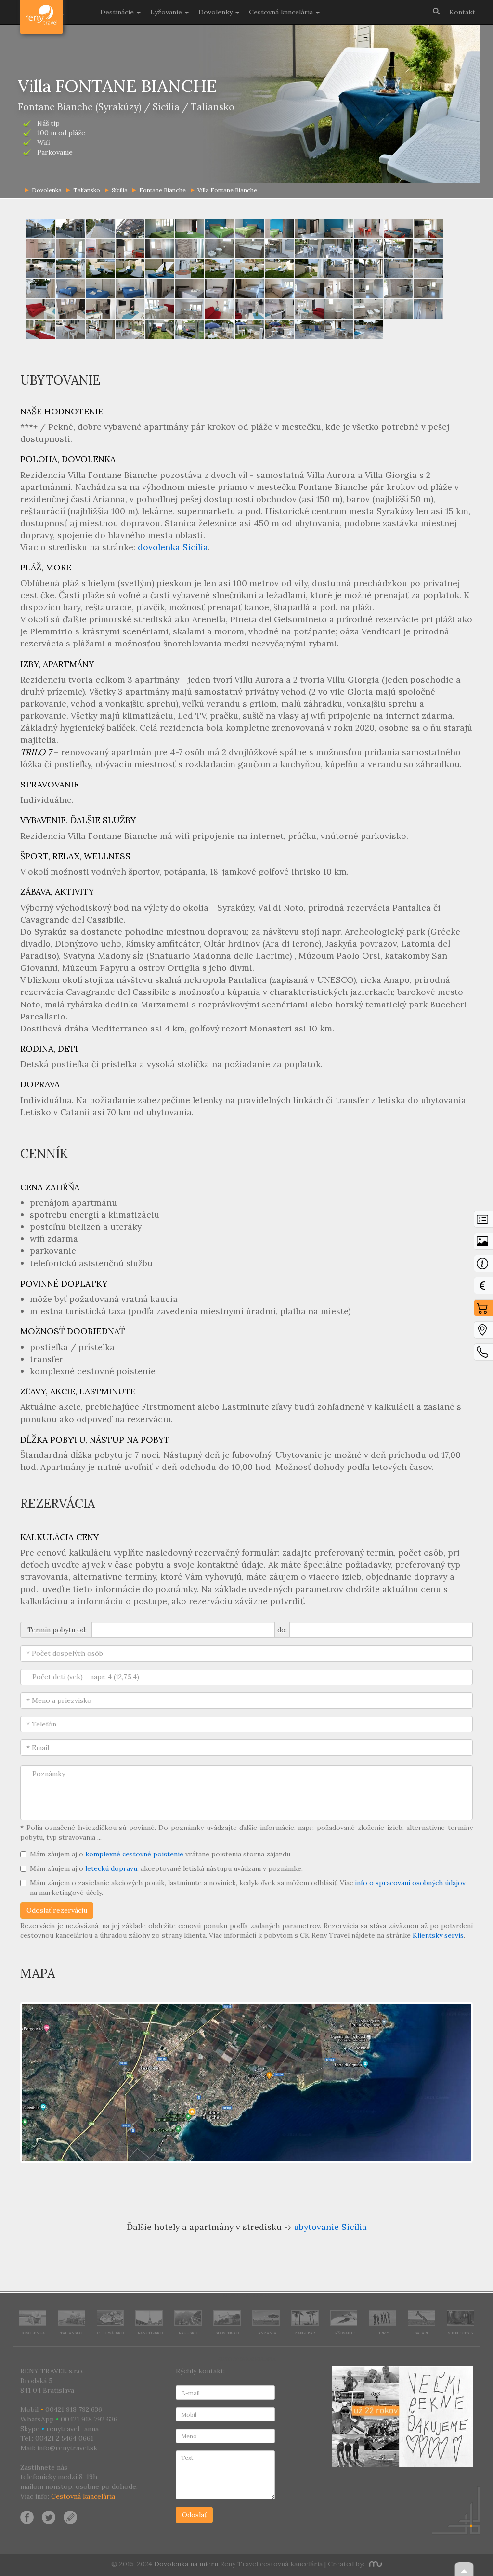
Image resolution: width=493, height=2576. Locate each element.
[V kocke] (483, 1222)
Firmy (383, 2333)
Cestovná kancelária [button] (282, 12)
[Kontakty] (483, 1354)
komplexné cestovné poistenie (134, 1854)
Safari (422, 2333)
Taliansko (87, 190)
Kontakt (462, 12)
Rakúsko (188, 2333)
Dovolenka (32, 2333)
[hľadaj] (436, 11)
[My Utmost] (374, 2564)
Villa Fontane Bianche (227, 190)
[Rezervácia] (483, 1310)
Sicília (120, 190)
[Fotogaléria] (483, 1244)
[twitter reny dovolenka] (49, 2517)
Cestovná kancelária (83, 2496)
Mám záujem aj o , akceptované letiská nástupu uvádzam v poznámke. (166, 1868)
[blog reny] (69, 2517)
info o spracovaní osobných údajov (410, 1883)
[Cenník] (483, 1288)
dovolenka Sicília (173, 547)
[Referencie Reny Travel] (402, 2416)
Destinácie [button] (118, 12)
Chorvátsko (110, 2333)
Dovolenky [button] (216, 12)
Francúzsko (149, 2333)
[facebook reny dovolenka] (27, 2517)
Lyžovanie (344, 2333)
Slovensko (227, 2333)
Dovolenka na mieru (186, 2564)
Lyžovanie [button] (167, 12)
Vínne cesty (461, 2333)
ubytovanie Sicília (330, 2227)
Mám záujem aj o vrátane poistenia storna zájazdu (160, 1854)
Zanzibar (305, 2333)
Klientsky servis (438, 1935)
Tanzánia (266, 2333)
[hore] (464, 2569)
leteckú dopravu (111, 1868)
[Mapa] (483, 1332)
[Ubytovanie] (483, 1266)
